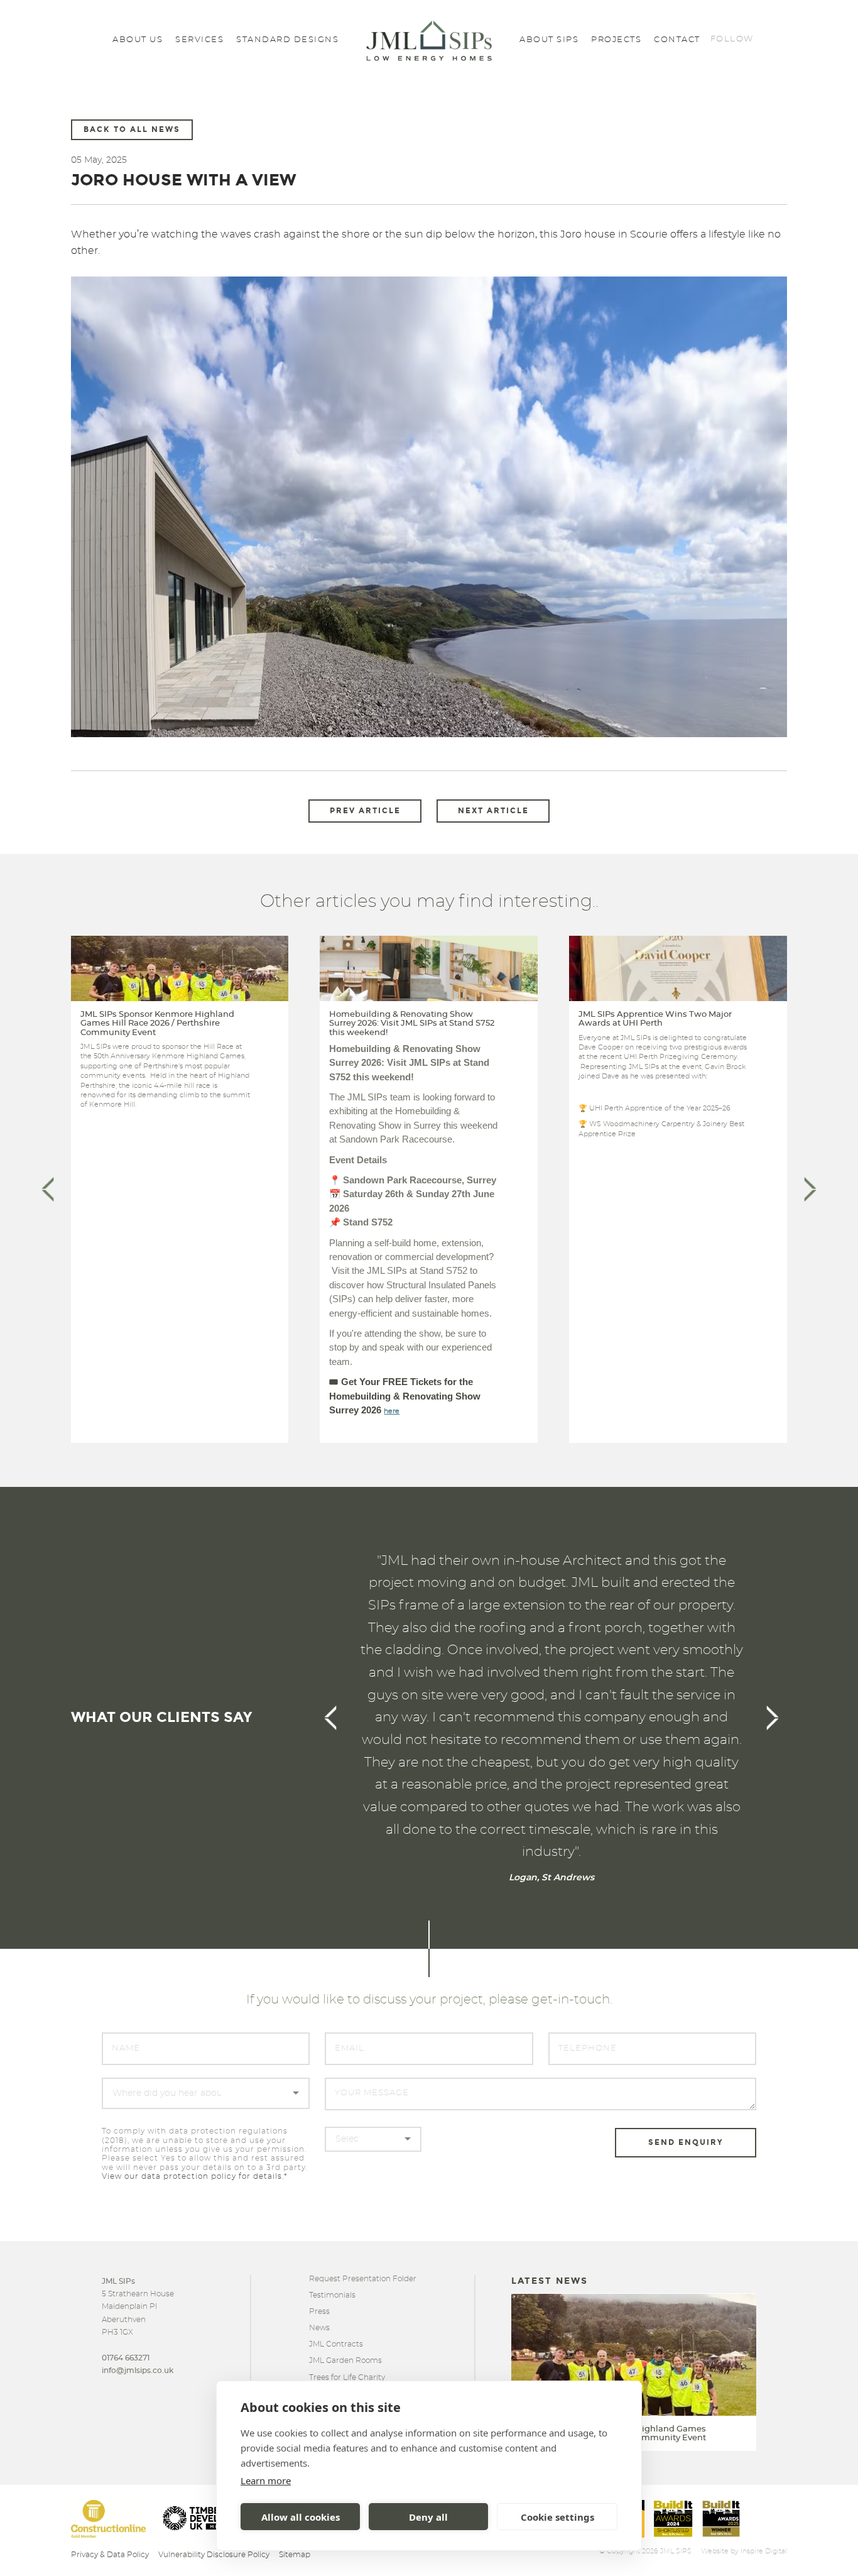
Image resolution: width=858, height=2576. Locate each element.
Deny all (428, 2517)
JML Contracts (336, 2344)
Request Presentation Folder (363, 2279)
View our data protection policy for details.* (195, 2176)
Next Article (493, 811)
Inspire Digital (764, 2551)
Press (319, 2311)
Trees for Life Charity (347, 2377)
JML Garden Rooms (345, 2360)
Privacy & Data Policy (110, 2555)
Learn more (266, 2480)
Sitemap (295, 2555)
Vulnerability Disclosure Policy (214, 2555)
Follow (732, 39)
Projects (616, 40)
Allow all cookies (301, 2517)
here (392, 1411)
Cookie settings (557, 2517)
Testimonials (332, 2295)
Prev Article (365, 811)
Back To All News (132, 129)
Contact (677, 40)
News (319, 2328)
